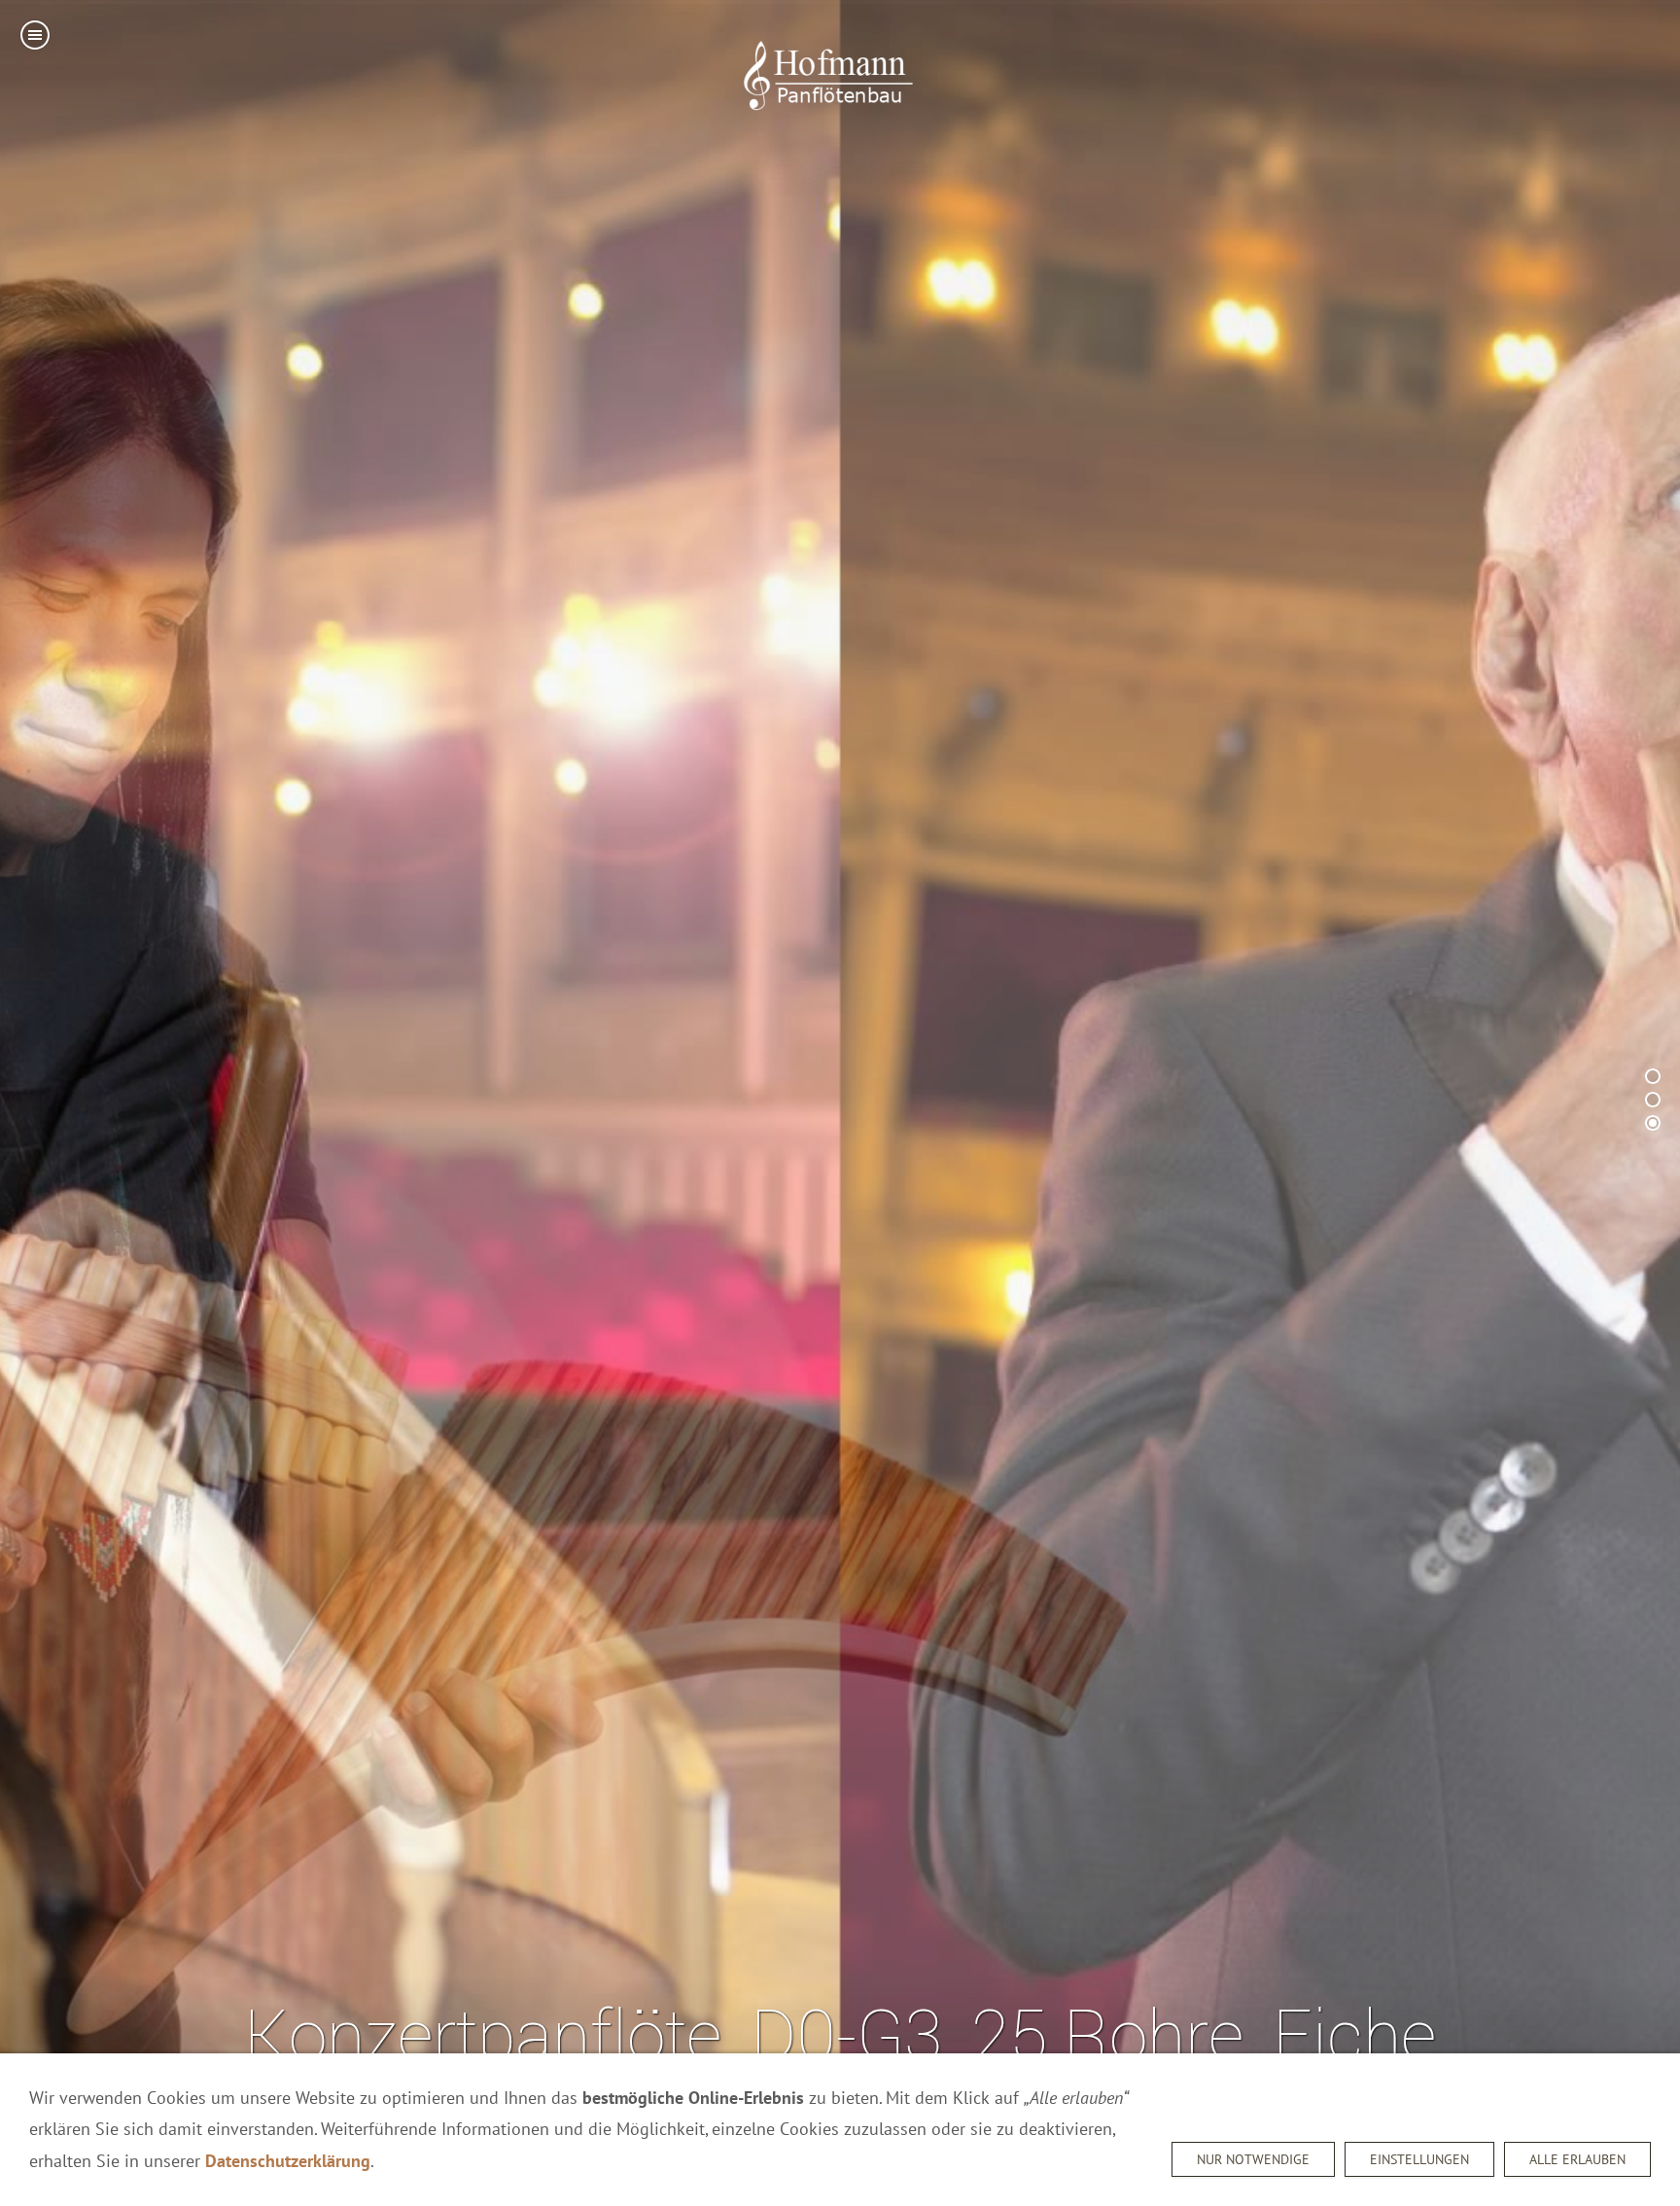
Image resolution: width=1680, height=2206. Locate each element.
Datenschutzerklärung (288, 2161)
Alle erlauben (1577, 2159)
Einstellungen (1419, 2159)
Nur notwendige (1253, 2159)
